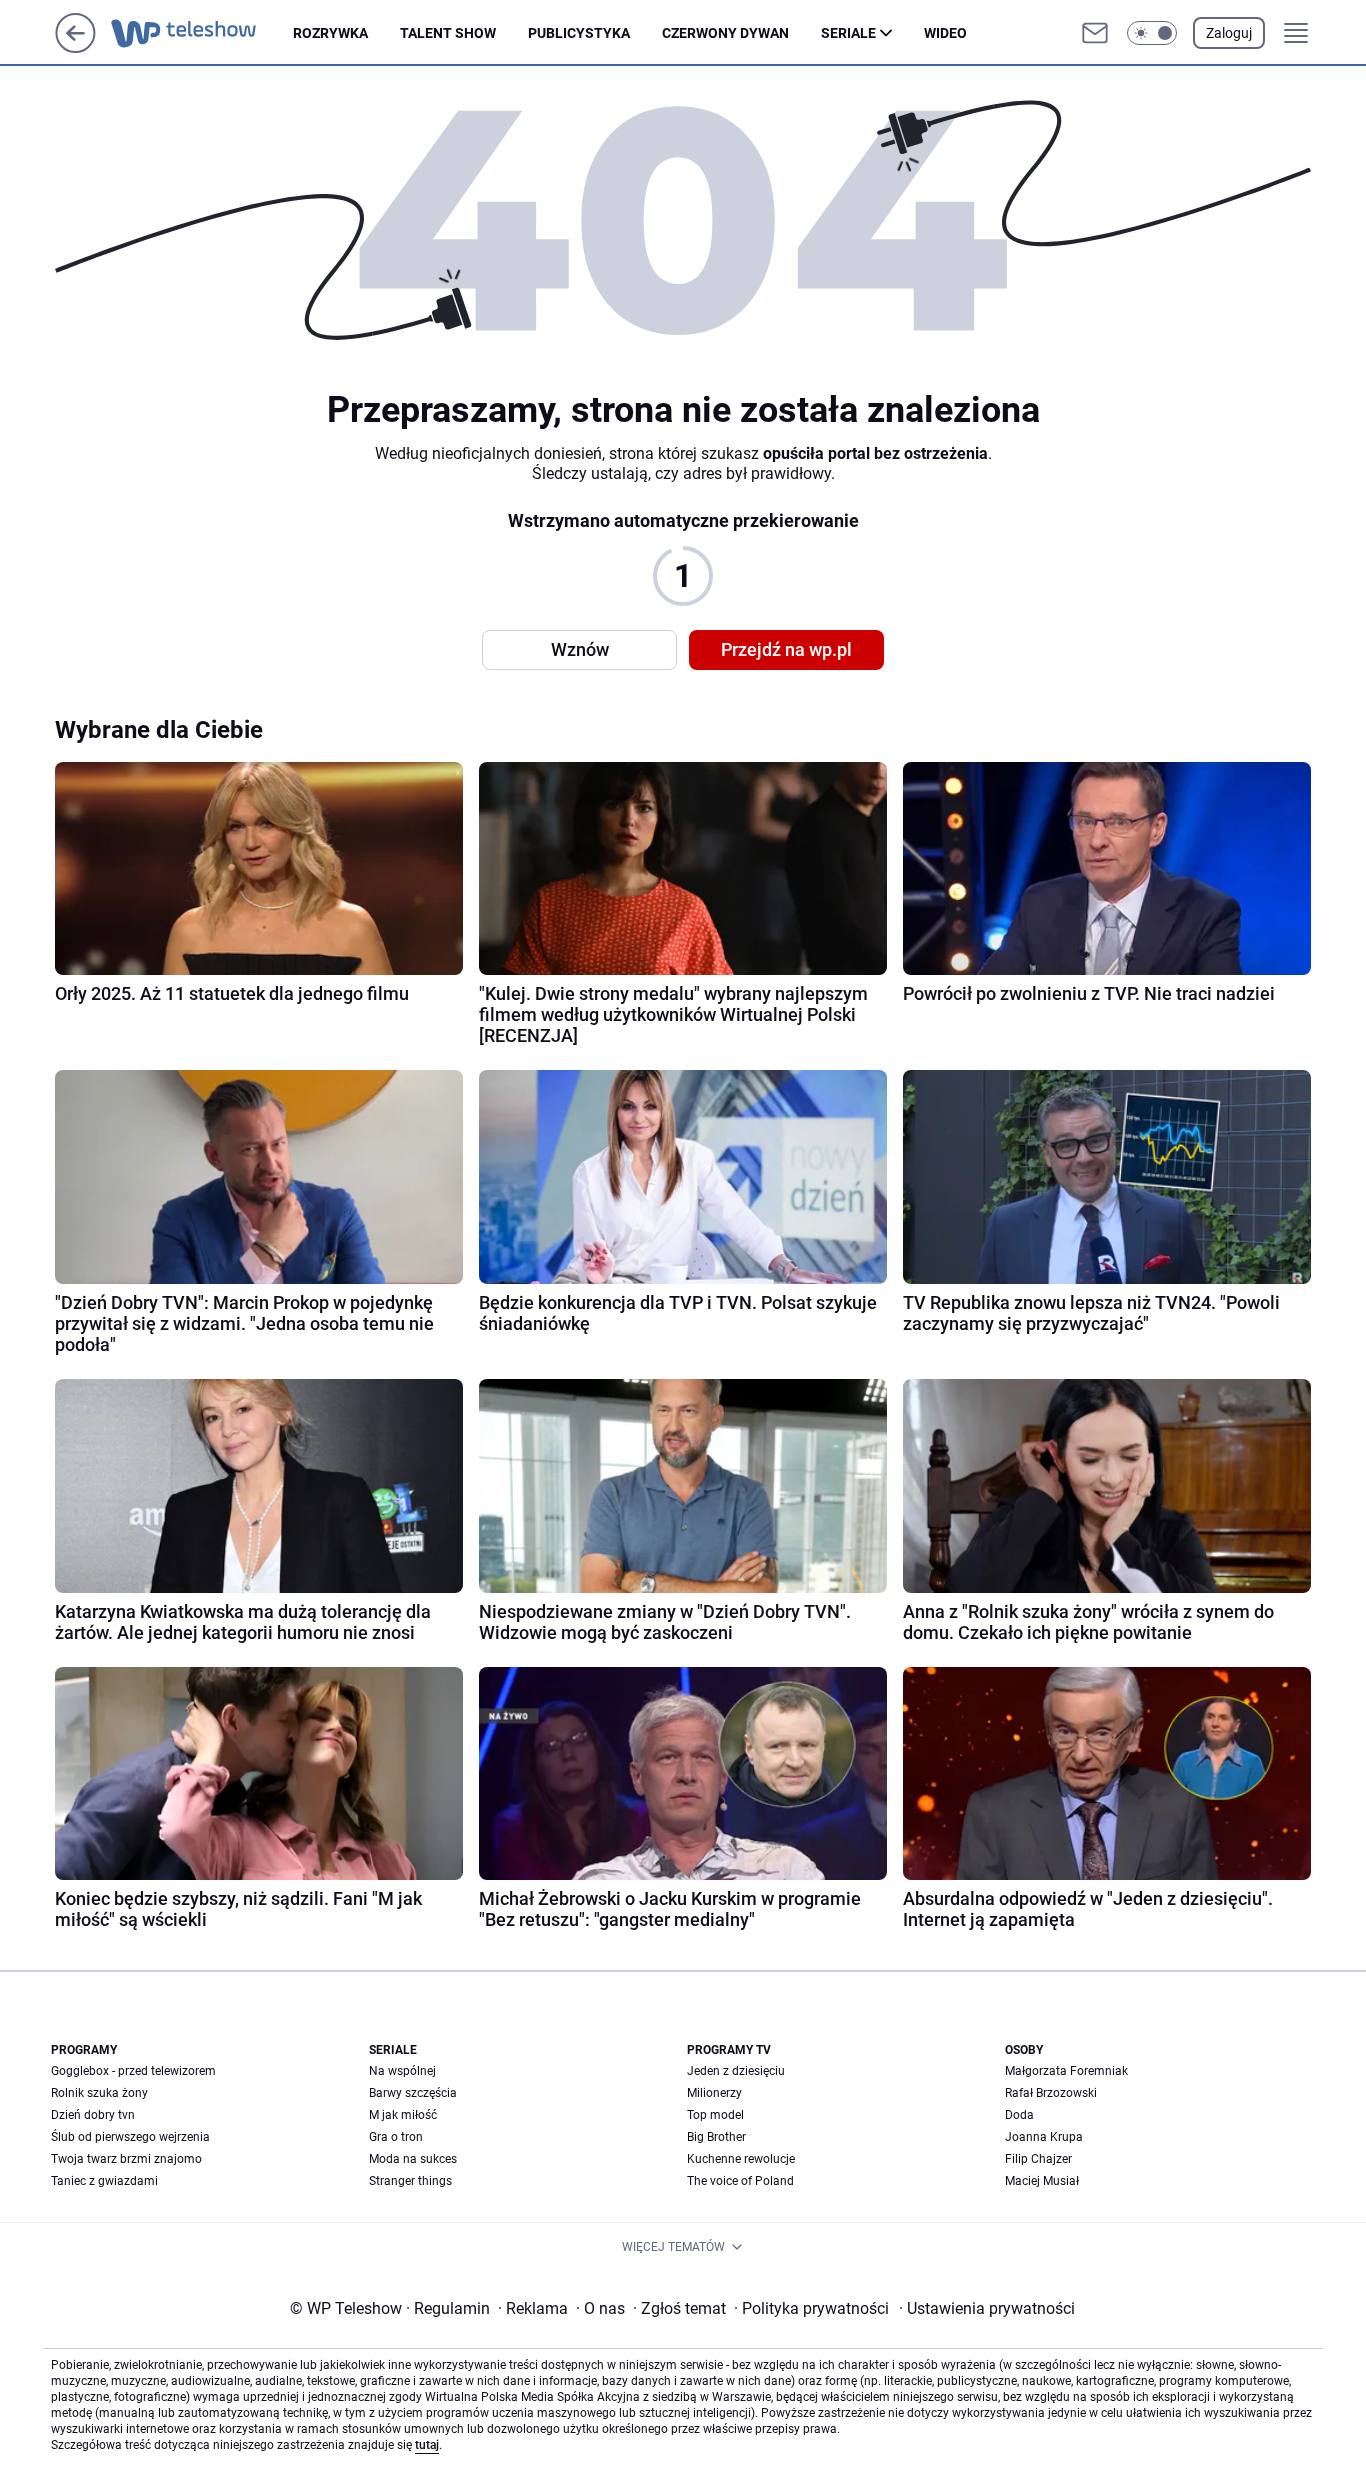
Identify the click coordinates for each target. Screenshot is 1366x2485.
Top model (715, 2115)
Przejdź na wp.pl (786, 649)
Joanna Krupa (1044, 2137)
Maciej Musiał (1042, 2181)
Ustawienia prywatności (987, 2308)
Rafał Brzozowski (1051, 2093)
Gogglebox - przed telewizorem (133, 2071)
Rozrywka (330, 33)
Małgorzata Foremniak (1066, 2071)
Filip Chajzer (1038, 2159)
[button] (1152, 33)
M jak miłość (403, 2115)
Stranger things (410, 2181)
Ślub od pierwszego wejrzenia (130, 2137)
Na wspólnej (402, 2071)
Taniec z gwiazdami (104, 2181)
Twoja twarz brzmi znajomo (126, 2159)
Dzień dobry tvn (93, 2115)
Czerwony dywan (725, 33)
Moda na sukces (413, 2159)
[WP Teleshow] (202, 33)
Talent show (448, 33)
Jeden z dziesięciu (736, 2071)
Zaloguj (1229, 33)
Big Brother (716, 2137)
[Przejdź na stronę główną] (75, 47)
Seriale (848, 33)
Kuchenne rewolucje (741, 2159)
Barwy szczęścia (413, 2093)
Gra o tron (396, 2137)
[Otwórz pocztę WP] (1095, 33)
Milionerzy (714, 2093)
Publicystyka (579, 33)
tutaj (427, 2445)
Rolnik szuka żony (99, 2093)
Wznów (580, 649)
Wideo (945, 33)
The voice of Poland (740, 2181)
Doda (1019, 2115)
